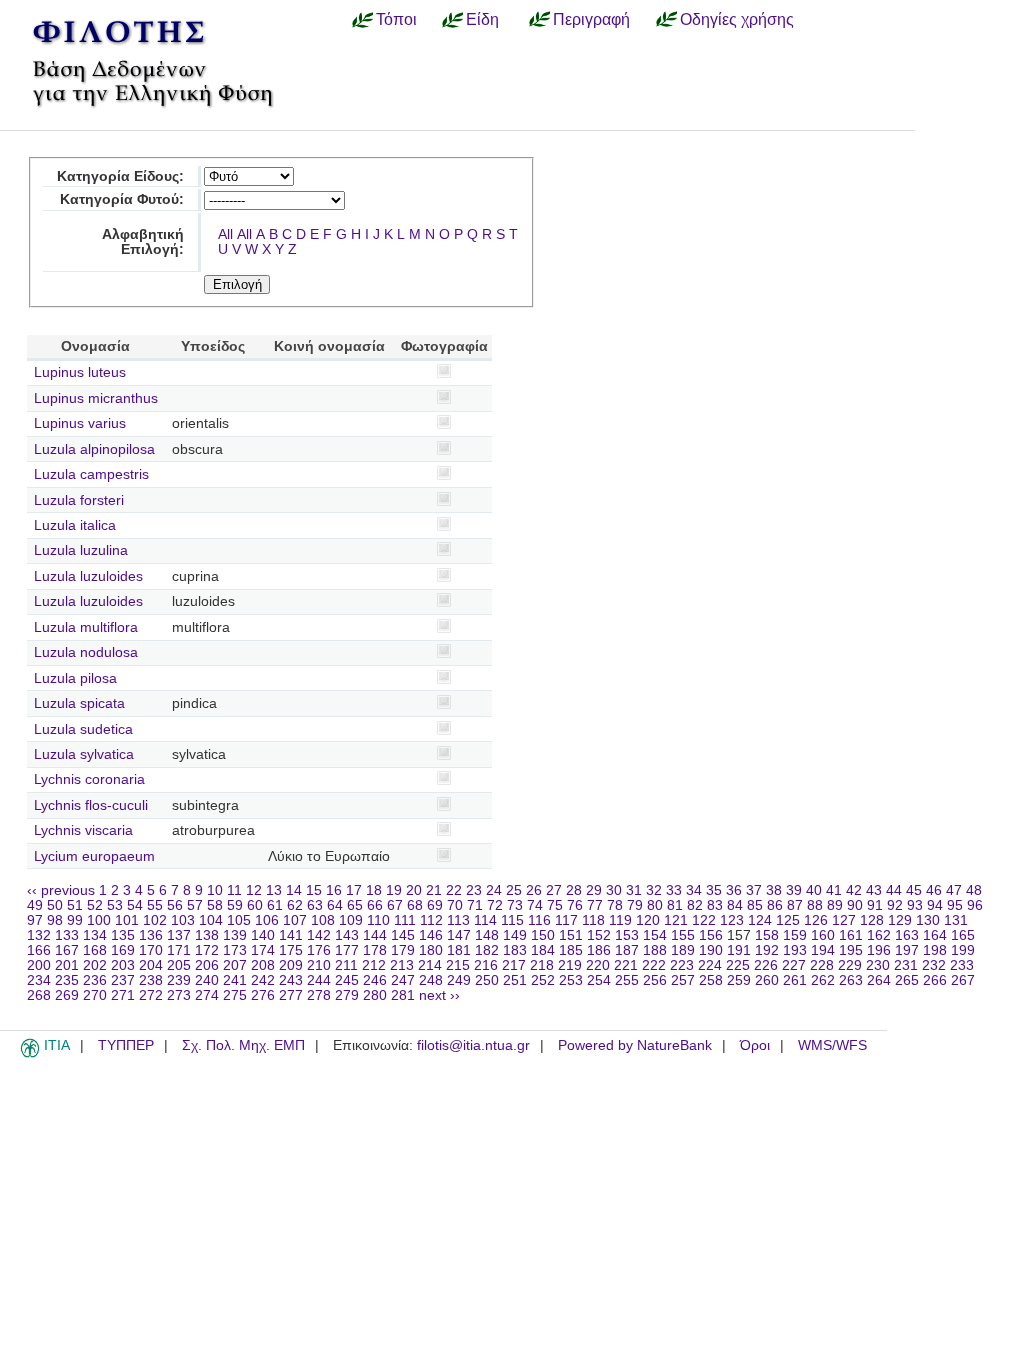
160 (823, 935)
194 (823, 950)
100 (99, 920)
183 (515, 950)
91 (875, 905)
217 (514, 965)
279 (347, 995)
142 (319, 935)
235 (67, 980)
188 (655, 950)
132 (39, 935)
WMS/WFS (832, 1045)
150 (543, 935)
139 (235, 935)
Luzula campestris (91, 474)
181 (459, 950)
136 (151, 935)
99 (75, 920)
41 (834, 890)
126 (816, 920)
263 (851, 980)
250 (487, 980)
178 (375, 950)
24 (494, 890)
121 (676, 920)
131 (956, 920)
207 (235, 965)
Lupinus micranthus (96, 398)
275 (235, 995)
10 (215, 890)
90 (855, 905)
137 (179, 935)
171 (179, 950)
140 (263, 935)
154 (655, 935)
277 (291, 995)
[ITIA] (30, 1054)
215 (458, 965)
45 (914, 890)
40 (814, 890)
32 (654, 890)
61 (275, 905)
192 (767, 950)
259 (739, 980)
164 (935, 935)
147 (459, 935)
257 (683, 980)
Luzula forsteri (79, 500)
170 (151, 950)
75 (555, 905)
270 (95, 995)
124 (760, 920)
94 (935, 905)
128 (872, 920)
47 (954, 890)
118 (593, 920)
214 (430, 965)
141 (291, 935)
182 (487, 950)
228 (822, 965)
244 (319, 980)
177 (347, 950)
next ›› (439, 995)
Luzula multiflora (86, 627)
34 (694, 890)
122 (704, 920)
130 (928, 920)
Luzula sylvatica (84, 754)
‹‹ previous (61, 890)
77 (595, 905)
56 (175, 905)
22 (454, 890)
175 (291, 950)
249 (459, 980)
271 (123, 995)
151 (571, 935)
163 (907, 935)
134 (95, 935)
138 (207, 935)
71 (475, 905)
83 (715, 905)
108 (323, 920)
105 (239, 920)
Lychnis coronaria (89, 779)
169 (123, 950)
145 (403, 935)
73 (515, 905)
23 (474, 890)
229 (850, 965)
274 (207, 995)
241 (235, 980)
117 (566, 920)
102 (155, 920)
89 (835, 905)
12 (254, 890)
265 (907, 980)
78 (615, 905)
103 (183, 920)
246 (375, 980)
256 (655, 980)
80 (655, 905)
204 (151, 965)
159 (795, 935)
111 (405, 920)
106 (267, 920)
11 (234, 890)
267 (963, 980)
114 (485, 920)
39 (794, 890)
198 (935, 950)
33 (674, 890)
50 (55, 905)
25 (514, 890)
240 (207, 980)
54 (135, 905)
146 (431, 935)
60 (255, 905)
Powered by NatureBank (635, 1045)
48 (974, 890)
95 (955, 905)
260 (767, 980)
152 (599, 935)
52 (95, 905)
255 (627, 980)
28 (574, 890)
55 (155, 905)
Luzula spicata (79, 703)
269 (67, 995)
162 (879, 935)
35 (714, 890)
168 (95, 950)
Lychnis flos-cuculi (91, 805)
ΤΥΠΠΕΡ (126, 1045)
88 (815, 905)
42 (854, 890)
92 (895, 905)
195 (851, 950)
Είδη (482, 19)
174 (263, 950)
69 (435, 905)
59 (235, 905)
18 (374, 890)
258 (711, 980)
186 (599, 950)
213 (402, 965)
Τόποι (396, 19)
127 (844, 920)
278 (319, 995)
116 (539, 920)
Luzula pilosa (75, 678)
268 (39, 995)
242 (263, 980)
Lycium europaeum (94, 856)
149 (515, 935)
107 (295, 920)
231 (906, 965)
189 (683, 950)
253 (571, 980)
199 (963, 950)
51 (75, 905)
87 (795, 905)
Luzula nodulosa (86, 652)
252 (543, 980)
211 (346, 965)
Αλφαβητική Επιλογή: (143, 242)
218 (542, 965)
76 (575, 905)
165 (963, 935)
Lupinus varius (80, 423)
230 (878, 965)
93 (915, 905)
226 (766, 965)
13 (274, 890)
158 (767, 935)
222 (654, 965)
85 (755, 905)
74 (535, 905)
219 (570, 965)
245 (347, 980)
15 (314, 890)
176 (319, 950)
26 (534, 890)
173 (235, 950)
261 (795, 980)
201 (67, 965)
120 (648, 920)
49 (35, 905)
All (225, 234)
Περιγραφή (591, 19)
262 (823, 980)
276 (263, 995)
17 (354, 890)
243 (291, 980)
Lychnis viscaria (83, 830)
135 (123, 935)
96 (975, 905)
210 (319, 965)
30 (614, 890)
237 (123, 980)
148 (487, 935)
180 (431, 950)
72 (495, 905)
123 (732, 920)
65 (355, 905)
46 (934, 890)
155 (683, 935)
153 (627, 935)
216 (486, 965)
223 (682, 965)
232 (934, 965)
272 (151, 995)
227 (794, 965)
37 (754, 890)
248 (431, 980)
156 (711, 935)
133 (67, 935)
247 (403, 980)
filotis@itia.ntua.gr (473, 1045)
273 (179, 995)
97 (35, 920)
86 (775, 905)
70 (455, 905)
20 (414, 890)
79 (635, 905)
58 (215, 905)
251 (515, 980)
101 (127, 920)
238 (151, 980)
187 (627, 950)
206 (207, 965)
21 (434, 890)
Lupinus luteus (80, 372)
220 (598, 965)
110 (378, 920)
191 (739, 950)
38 (774, 890)
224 (710, 965)
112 (431, 920)
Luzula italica (75, 525)
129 (900, 920)
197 (907, 950)
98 (55, 920)
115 (512, 920)
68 (415, 905)
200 (39, 965)
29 (594, 890)
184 (543, 950)
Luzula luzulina (81, 550)
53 (115, 905)
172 (207, 950)
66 (375, 905)
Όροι (755, 1045)
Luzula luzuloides (88, 576)
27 (554, 890)
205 (179, 965)
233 (962, 965)
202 (95, 965)
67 (395, 905)
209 (291, 965)
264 (879, 980)
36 (734, 890)
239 (179, 980)
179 (403, 950)
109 (351, 920)
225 (738, 965)
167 (67, 950)
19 (394, 890)
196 (879, 950)
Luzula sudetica (83, 729)
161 (851, 935)
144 (375, 935)
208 (263, 965)
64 (335, 905)
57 (195, 905)
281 (403, 995)
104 (211, 920)
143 (347, 935)
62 (295, 905)
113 (458, 920)
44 (894, 890)
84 (735, 905)
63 (315, 905)
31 (634, 890)
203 (123, 965)
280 (375, 995)
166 (39, 950)
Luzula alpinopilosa (94, 449)
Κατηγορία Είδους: (120, 176)
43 (874, 890)
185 (571, 950)
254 (599, 980)
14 (294, 890)
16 (334, 890)
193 (795, 950)
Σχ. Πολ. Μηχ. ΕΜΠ (243, 1045)
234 (39, 980)
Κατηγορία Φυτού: (122, 199)
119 (620, 920)
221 (626, 965)
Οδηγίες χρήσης (737, 19)
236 (95, 980)
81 (675, 905)
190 (711, 950)
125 (788, 920)
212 (374, 965)
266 (935, 980)
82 (695, 905)
